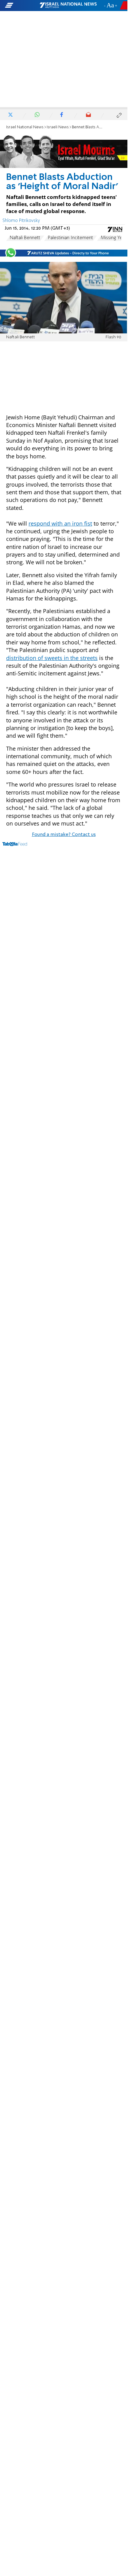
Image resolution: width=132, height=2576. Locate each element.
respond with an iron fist (60, 523)
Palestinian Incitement (70, 238)
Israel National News (25, 127)
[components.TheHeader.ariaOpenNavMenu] (22, 6)
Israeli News (58, 127)
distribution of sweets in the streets (52, 658)
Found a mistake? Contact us (64, 835)
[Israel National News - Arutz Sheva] (68, 6)
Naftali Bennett (25, 238)
